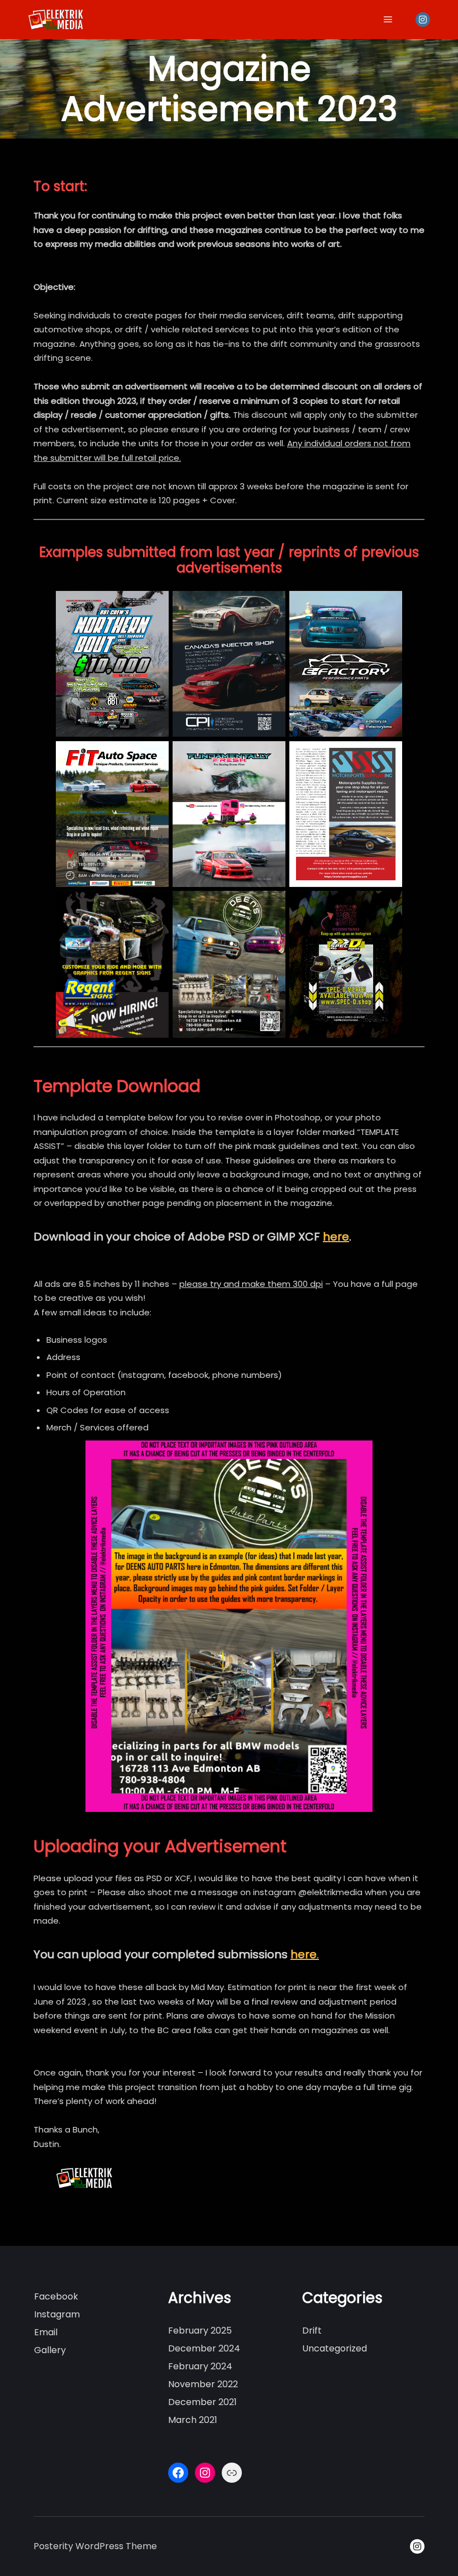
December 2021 (202, 2402)
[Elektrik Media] (56, 20)
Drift (312, 2331)
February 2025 (200, 2331)
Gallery (50, 2350)
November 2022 (203, 2384)
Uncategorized (335, 2348)
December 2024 (204, 2348)
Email (46, 2332)
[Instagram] (423, 20)
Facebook (56, 2296)
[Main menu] (388, 20)
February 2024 (200, 2366)
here (336, 1237)
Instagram (57, 2314)
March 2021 (193, 2420)
